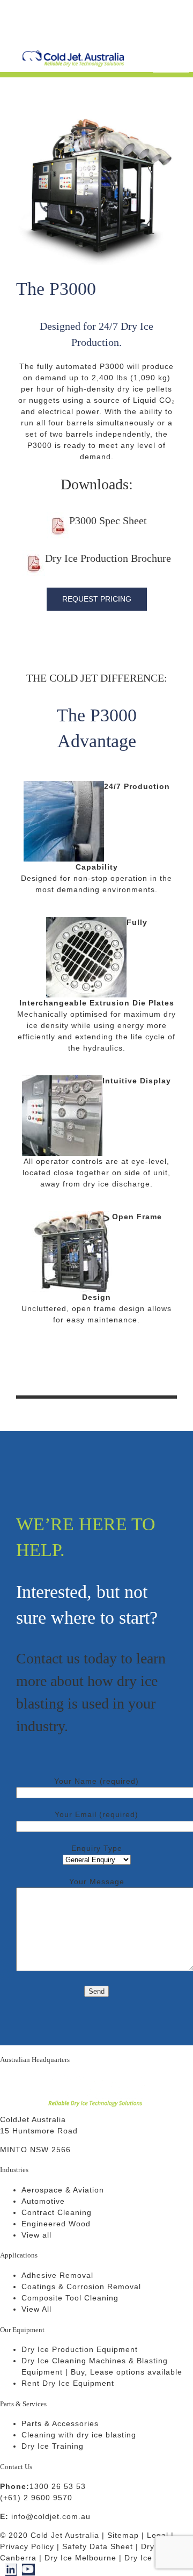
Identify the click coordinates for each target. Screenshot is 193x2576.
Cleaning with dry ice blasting (79, 2435)
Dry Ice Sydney (154, 2558)
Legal (158, 2535)
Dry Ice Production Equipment (80, 2349)
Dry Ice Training (53, 2446)
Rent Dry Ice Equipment (68, 2383)
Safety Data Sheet (98, 2546)
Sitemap (123, 2535)
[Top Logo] (73, 54)
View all (36, 2235)
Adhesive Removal (57, 2275)
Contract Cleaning (57, 2212)
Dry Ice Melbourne (80, 2558)
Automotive (43, 2201)
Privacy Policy (27, 2546)
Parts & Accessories (60, 2423)
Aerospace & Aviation (63, 2190)
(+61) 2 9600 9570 (36, 2498)
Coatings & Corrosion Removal (81, 2286)
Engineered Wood (56, 2224)
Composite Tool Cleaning (70, 2298)
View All (36, 2309)
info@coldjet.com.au (51, 2516)
